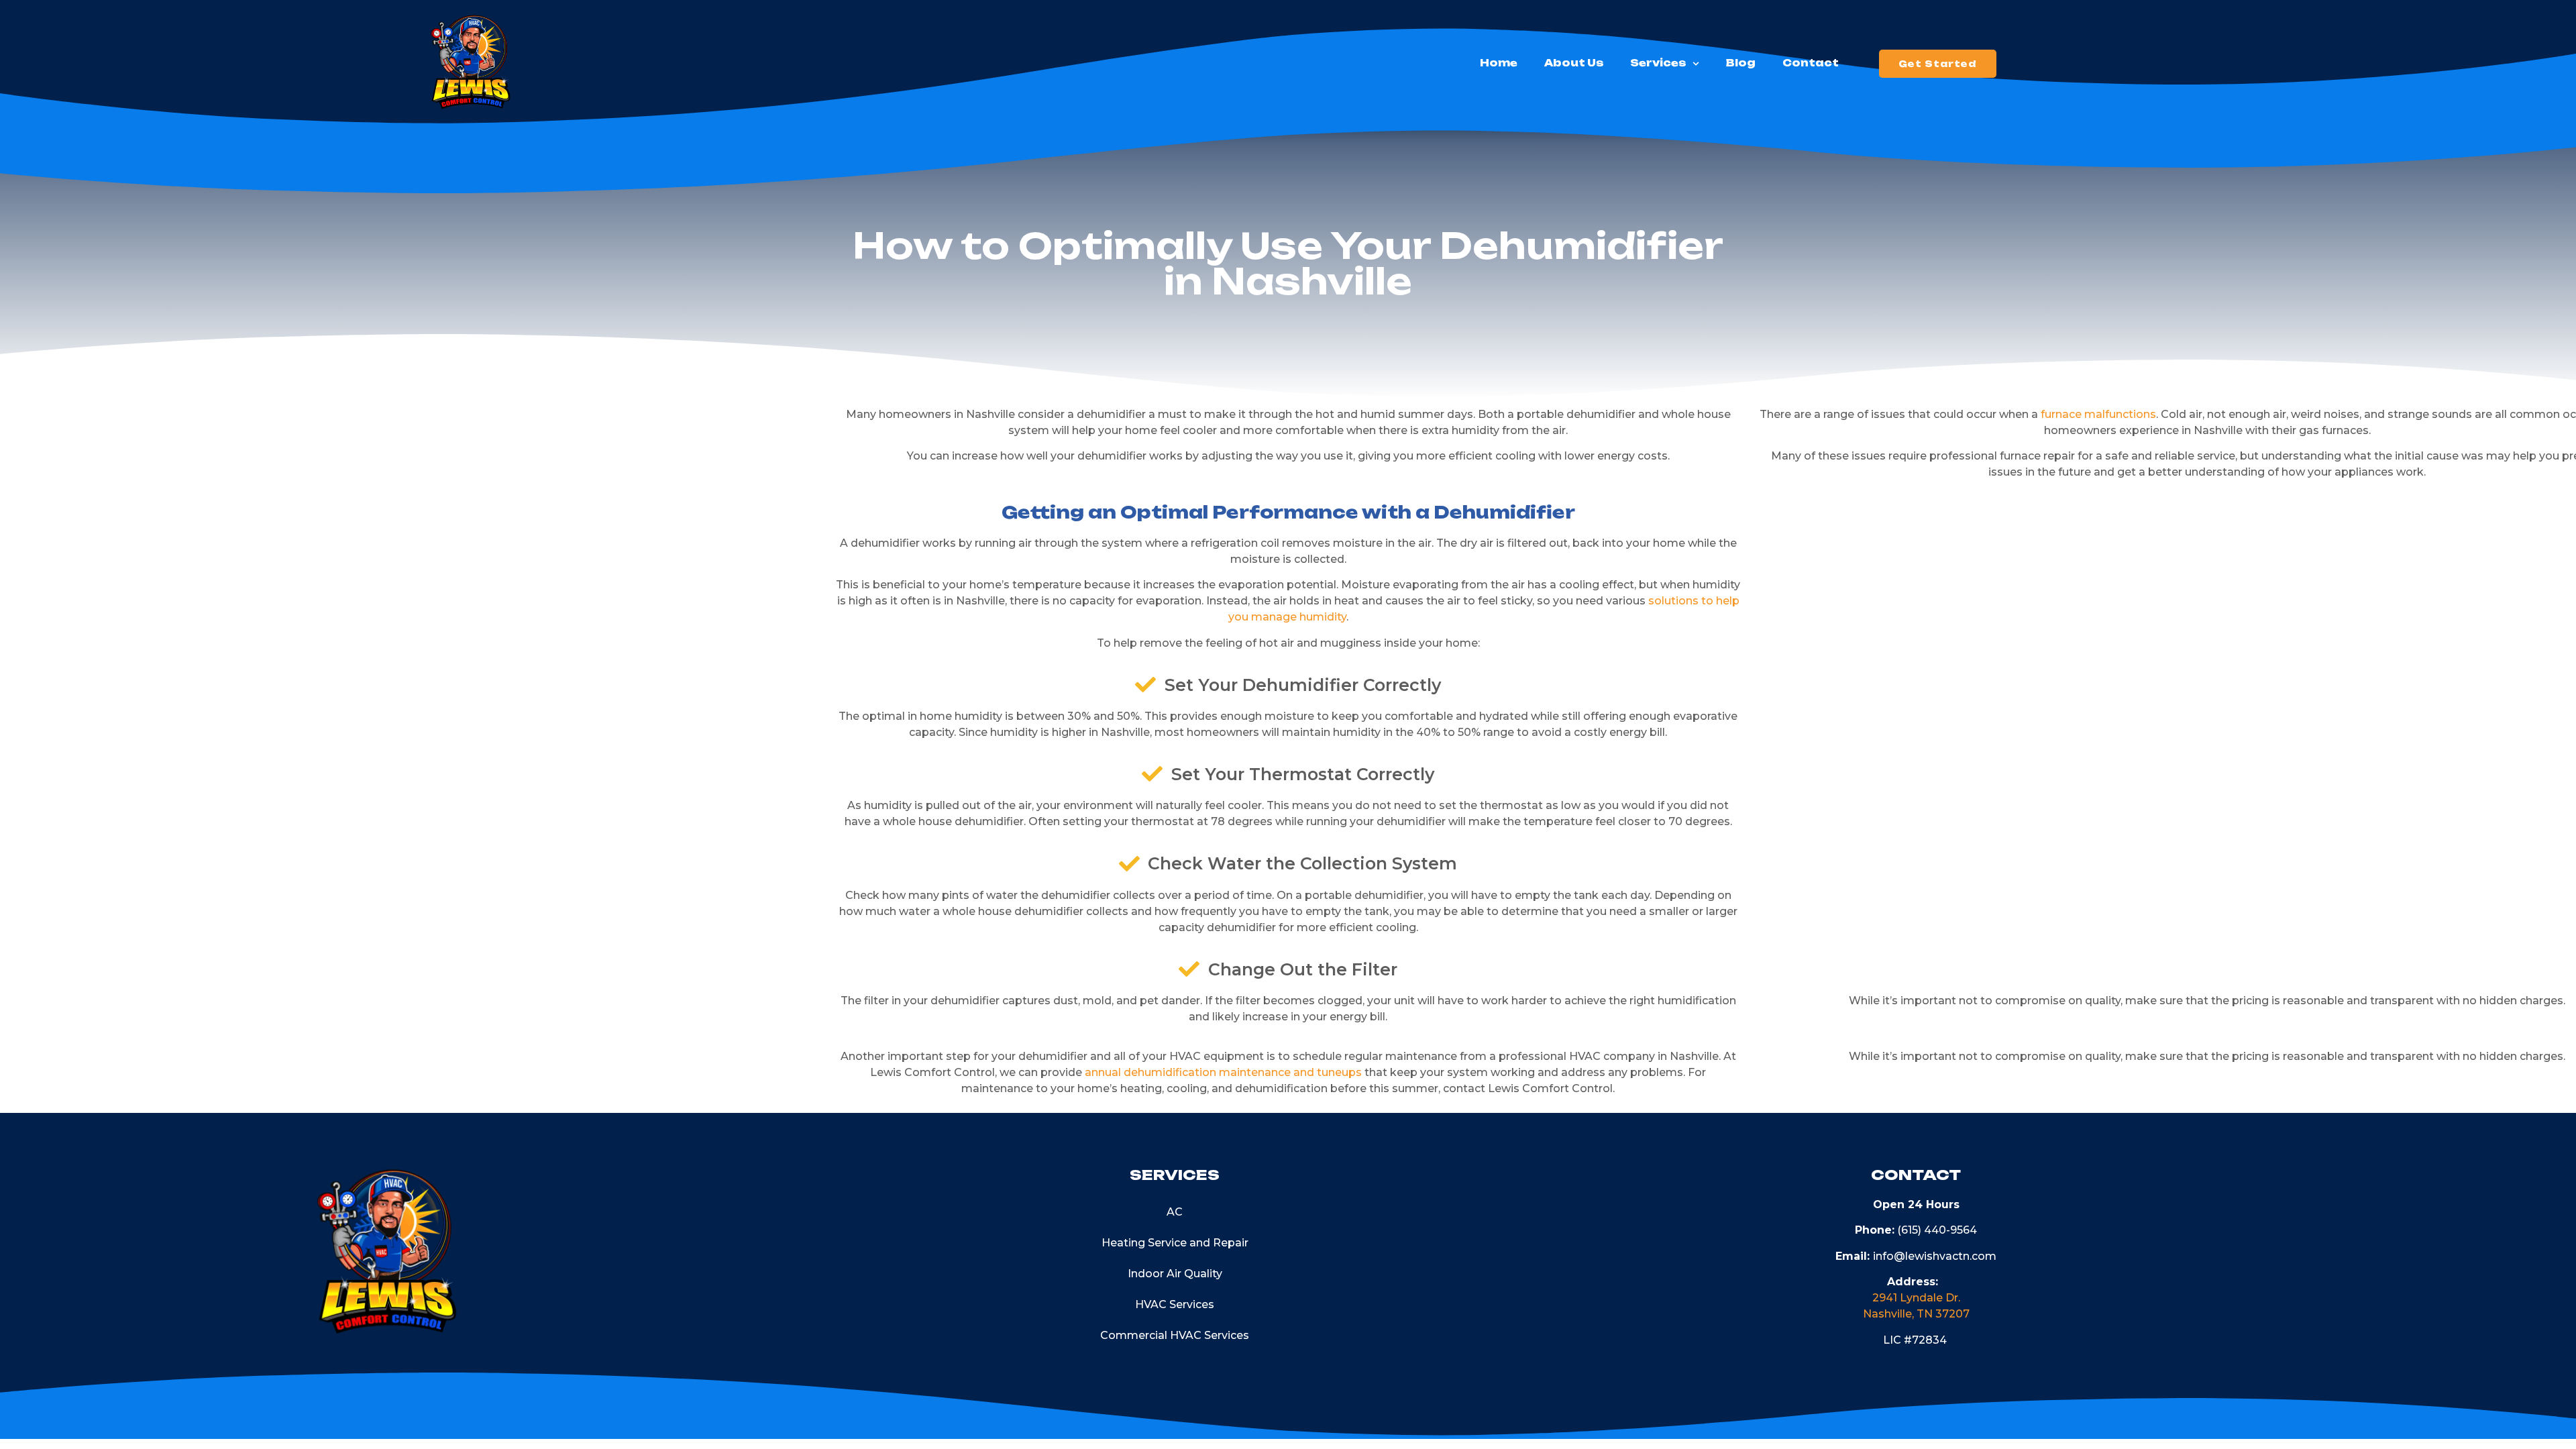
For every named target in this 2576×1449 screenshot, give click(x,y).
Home (1499, 63)
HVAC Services (1175, 1304)
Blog (1741, 63)
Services (1658, 63)
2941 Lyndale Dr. (1916, 1298)
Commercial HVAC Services (1175, 1335)
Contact (1811, 63)
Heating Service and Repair (1175, 1243)
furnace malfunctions (2098, 414)
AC (1175, 1212)
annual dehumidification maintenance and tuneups (1223, 1072)
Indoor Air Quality (1175, 1274)
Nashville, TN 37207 (1916, 1314)
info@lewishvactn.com (1935, 1256)
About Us (1574, 63)
